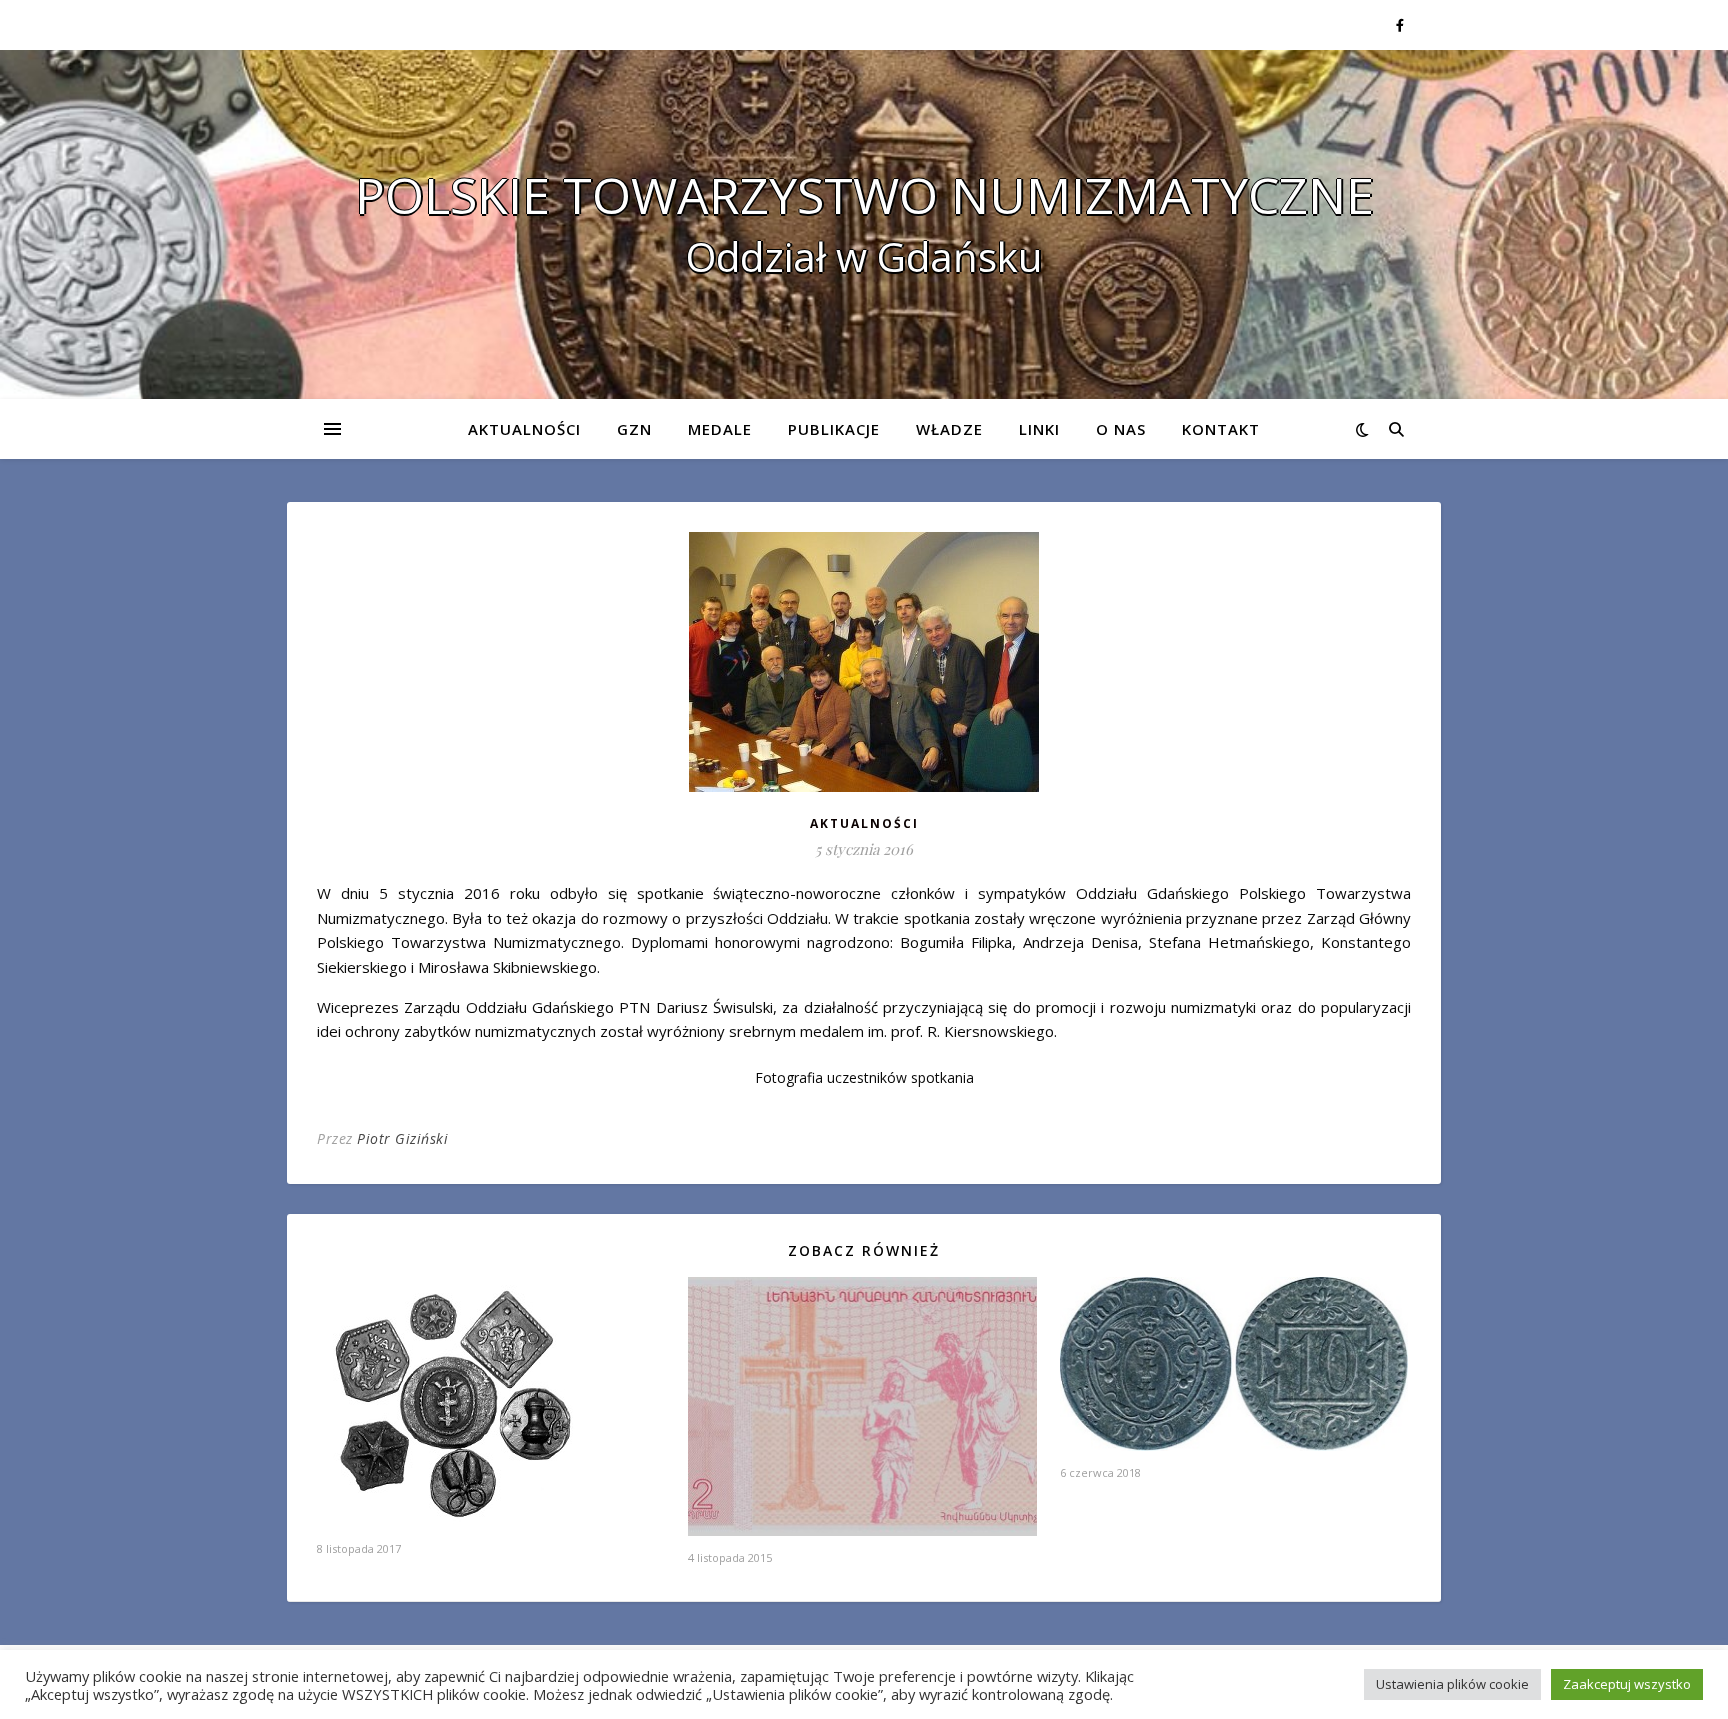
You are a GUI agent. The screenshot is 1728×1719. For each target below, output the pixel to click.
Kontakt (1221, 429)
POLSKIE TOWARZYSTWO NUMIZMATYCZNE (864, 195)
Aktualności (524, 429)
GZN (634, 429)
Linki (1039, 429)
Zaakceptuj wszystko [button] (1627, 1684)
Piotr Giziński (402, 1138)
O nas (1121, 429)
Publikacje (834, 429)
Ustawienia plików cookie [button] (1452, 1684)
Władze (949, 429)
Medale (720, 429)
